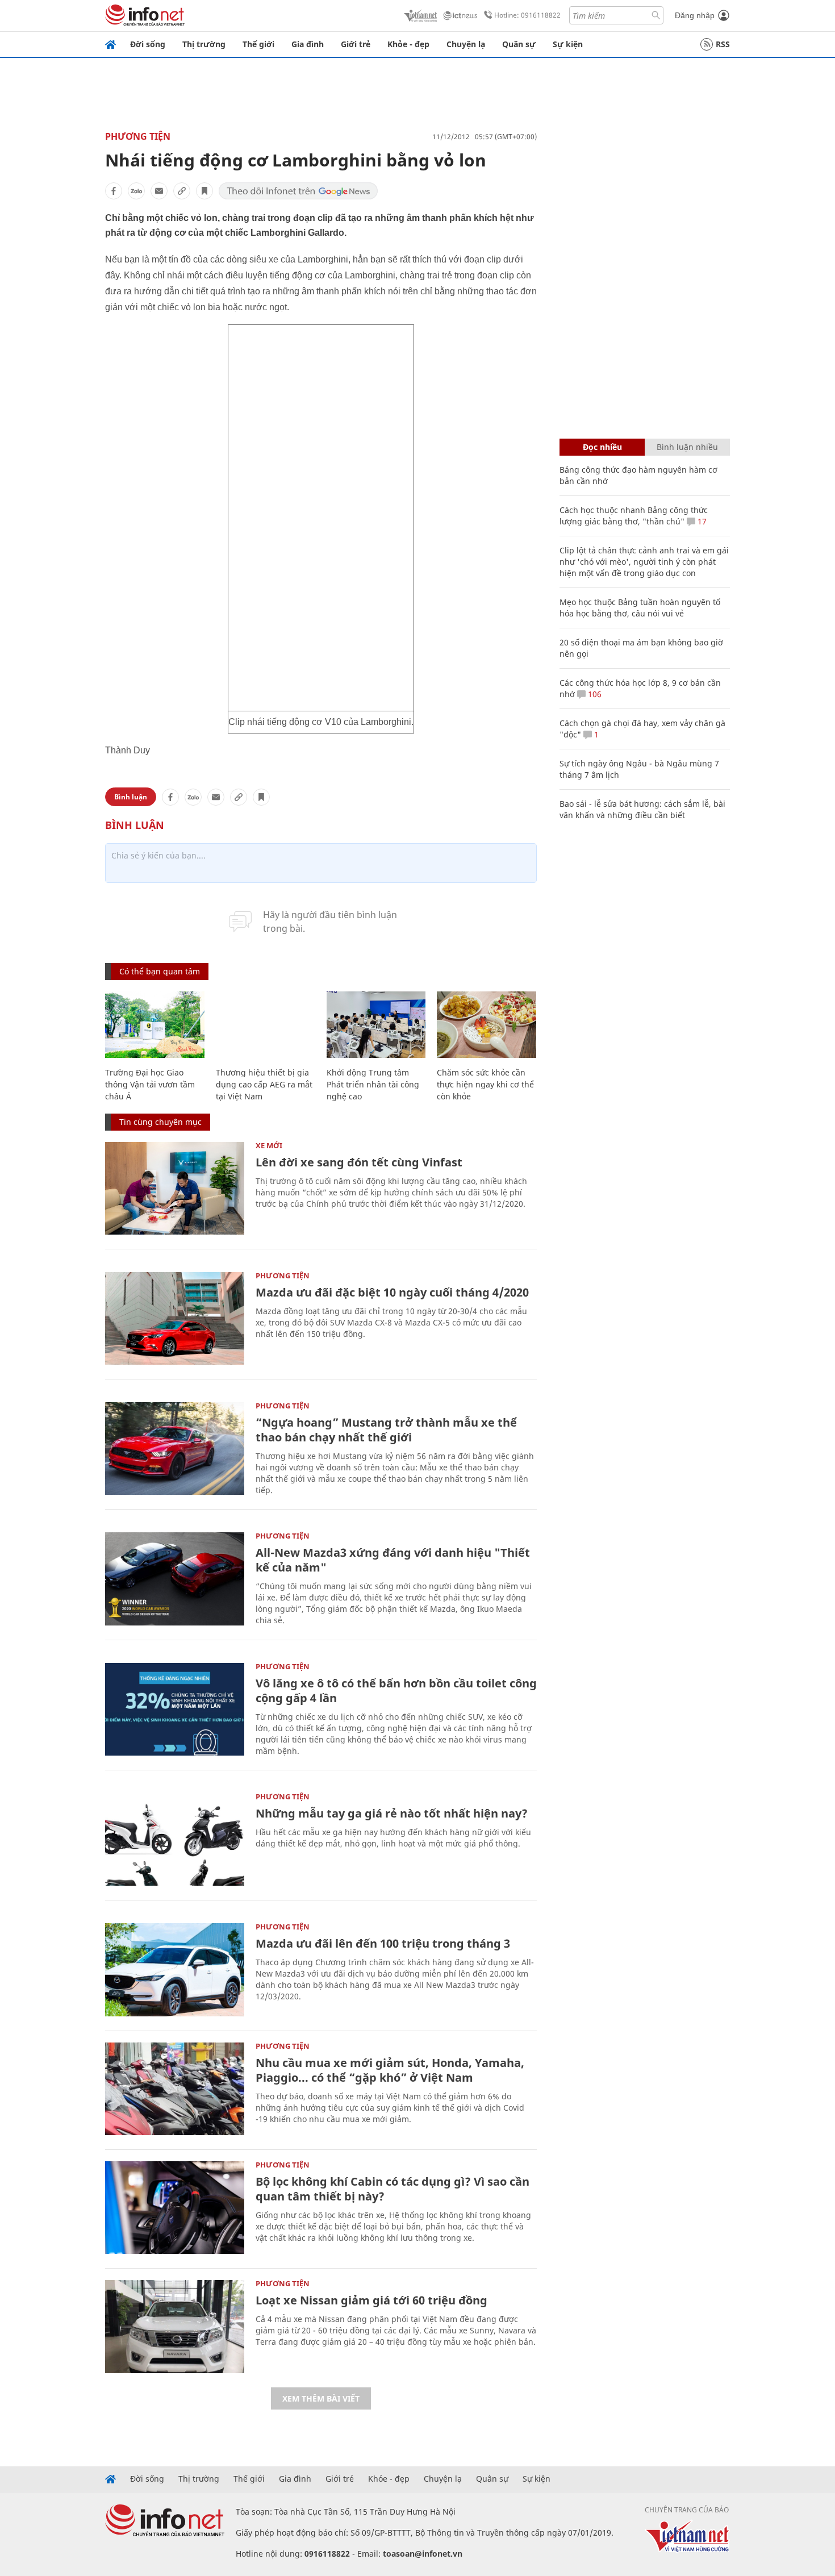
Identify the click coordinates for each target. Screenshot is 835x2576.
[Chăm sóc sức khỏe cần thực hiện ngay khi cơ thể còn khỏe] (487, 1025)
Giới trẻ (356, 44)
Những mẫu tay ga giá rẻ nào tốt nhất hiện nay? (392, 1813)
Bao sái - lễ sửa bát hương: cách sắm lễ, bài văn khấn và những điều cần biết (642, 809)
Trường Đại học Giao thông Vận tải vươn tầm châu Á (150, 1084)
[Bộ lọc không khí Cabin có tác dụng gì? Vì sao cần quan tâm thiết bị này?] (175, 2208)
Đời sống (148, 44)
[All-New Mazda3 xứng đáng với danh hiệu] (175, 1579)
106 (594, 694)
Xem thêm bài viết (321, 2398)
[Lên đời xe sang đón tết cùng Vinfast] (175, 1188)
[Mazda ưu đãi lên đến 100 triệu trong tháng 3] (175, 1969)
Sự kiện (568, 44)
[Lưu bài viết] (204, 191)
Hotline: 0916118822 (527, 15)
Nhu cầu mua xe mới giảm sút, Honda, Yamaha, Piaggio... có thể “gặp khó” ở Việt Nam (390, 2070)
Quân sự (519, 44)
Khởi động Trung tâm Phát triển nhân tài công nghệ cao (373, 1084)
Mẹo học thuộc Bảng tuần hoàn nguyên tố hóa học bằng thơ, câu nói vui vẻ (640, 608)
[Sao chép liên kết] (182, 191)
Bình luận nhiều (687, 447)
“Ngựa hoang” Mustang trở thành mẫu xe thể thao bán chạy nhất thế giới (386, 1430)
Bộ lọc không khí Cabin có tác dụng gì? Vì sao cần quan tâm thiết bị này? (393, 2189)
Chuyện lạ (466, 44)
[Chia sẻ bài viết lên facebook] (114, 191)
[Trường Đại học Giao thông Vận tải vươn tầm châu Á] (155, 1025)
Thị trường (204, 44)
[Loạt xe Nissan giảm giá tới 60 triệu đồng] (175, 2326)
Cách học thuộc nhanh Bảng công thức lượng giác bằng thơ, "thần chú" (634, 516)
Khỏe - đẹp (408, 44)
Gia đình (308, 44)
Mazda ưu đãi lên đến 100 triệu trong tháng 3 (383, 1943)
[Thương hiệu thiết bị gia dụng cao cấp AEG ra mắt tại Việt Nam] (266, 1025)
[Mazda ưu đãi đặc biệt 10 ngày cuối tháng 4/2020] (175, 1318)
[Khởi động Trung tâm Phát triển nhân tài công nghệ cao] (376, 1025)
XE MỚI (269, 1145)
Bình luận (131, 797)
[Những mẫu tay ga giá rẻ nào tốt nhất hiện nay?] (175, 1839)
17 (701, 521)
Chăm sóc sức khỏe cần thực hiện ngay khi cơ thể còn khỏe (485, 1084)
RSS (723, 44)
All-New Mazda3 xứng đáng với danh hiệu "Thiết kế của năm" (393, 1560)
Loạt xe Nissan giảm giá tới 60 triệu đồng (371, 2300)
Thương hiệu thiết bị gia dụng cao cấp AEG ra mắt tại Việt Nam (264, 1084)
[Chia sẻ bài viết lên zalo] (136, 191)
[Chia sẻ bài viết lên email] (159, 191)
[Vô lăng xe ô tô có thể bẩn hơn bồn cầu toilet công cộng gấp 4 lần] (175, 1709)
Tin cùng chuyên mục (160, 1122)
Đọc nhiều (602, 447)
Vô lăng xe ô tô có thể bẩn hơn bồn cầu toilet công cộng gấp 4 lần (396, 1691)
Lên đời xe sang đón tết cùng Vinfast (359, 1162)
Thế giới (258, 44)
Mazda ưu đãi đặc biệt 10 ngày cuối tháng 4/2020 (392, 1292)
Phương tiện (138, 136)
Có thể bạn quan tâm (160, 971)
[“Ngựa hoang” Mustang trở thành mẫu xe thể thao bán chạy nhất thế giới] (175, 1449)
